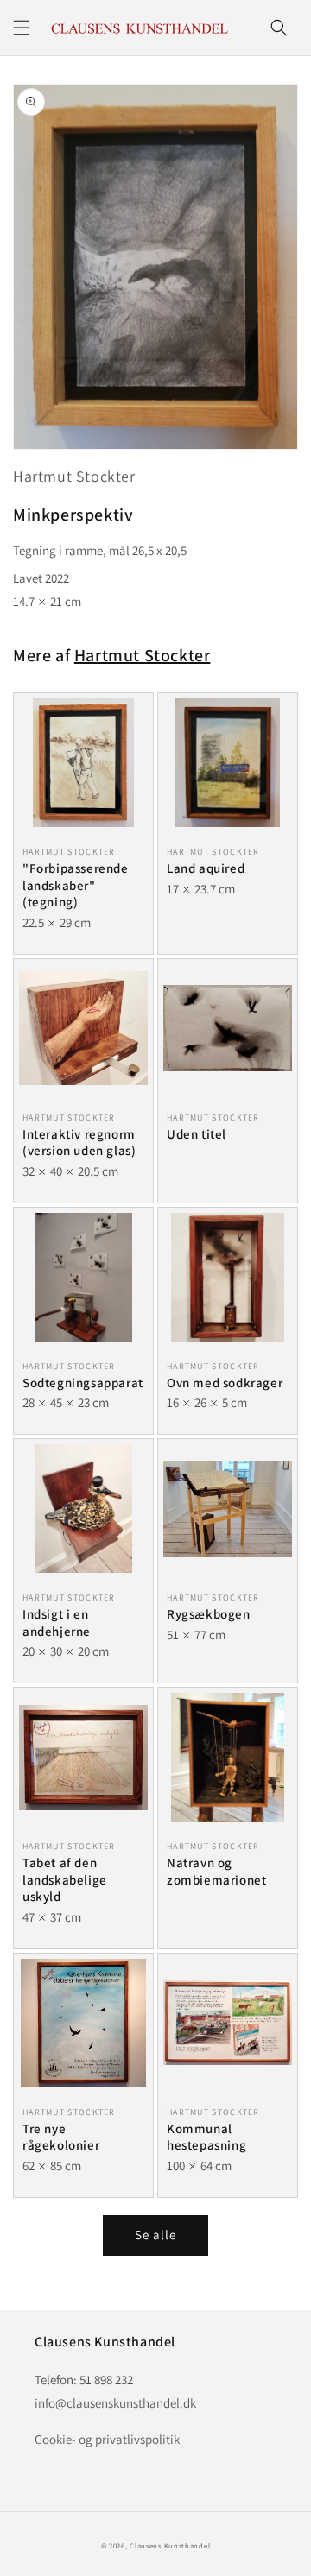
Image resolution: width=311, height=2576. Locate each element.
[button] (22, 28)
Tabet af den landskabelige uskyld (65, 1879)
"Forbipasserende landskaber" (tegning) (76, 885)
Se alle (155, 2235)
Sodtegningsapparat (83, 1383)
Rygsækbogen (209, 1614)
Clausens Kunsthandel (170, 2545)
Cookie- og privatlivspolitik (107, 2439)
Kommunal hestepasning (206, 2137)
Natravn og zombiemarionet (216, 1871)
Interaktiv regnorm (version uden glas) (79, 1143)
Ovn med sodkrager (225, 1383)
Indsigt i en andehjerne (57, 1623)
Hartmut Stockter (74, 476)
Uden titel (197, 1134)
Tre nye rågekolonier (61, 2137)
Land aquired (206, 868)
